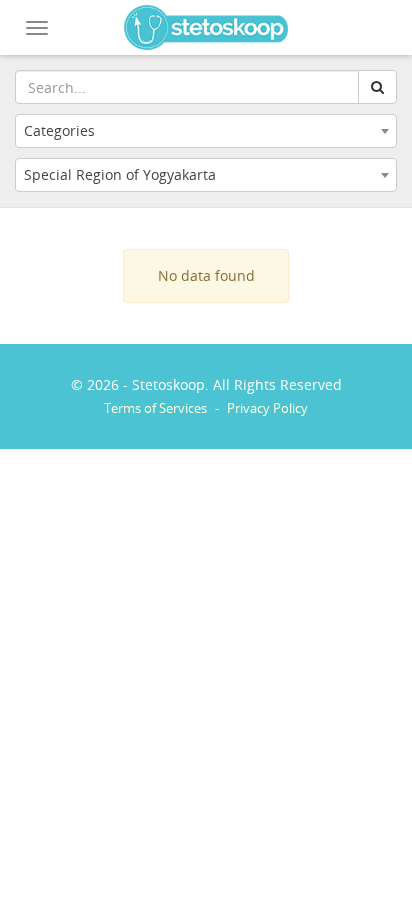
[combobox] (206, 131)
